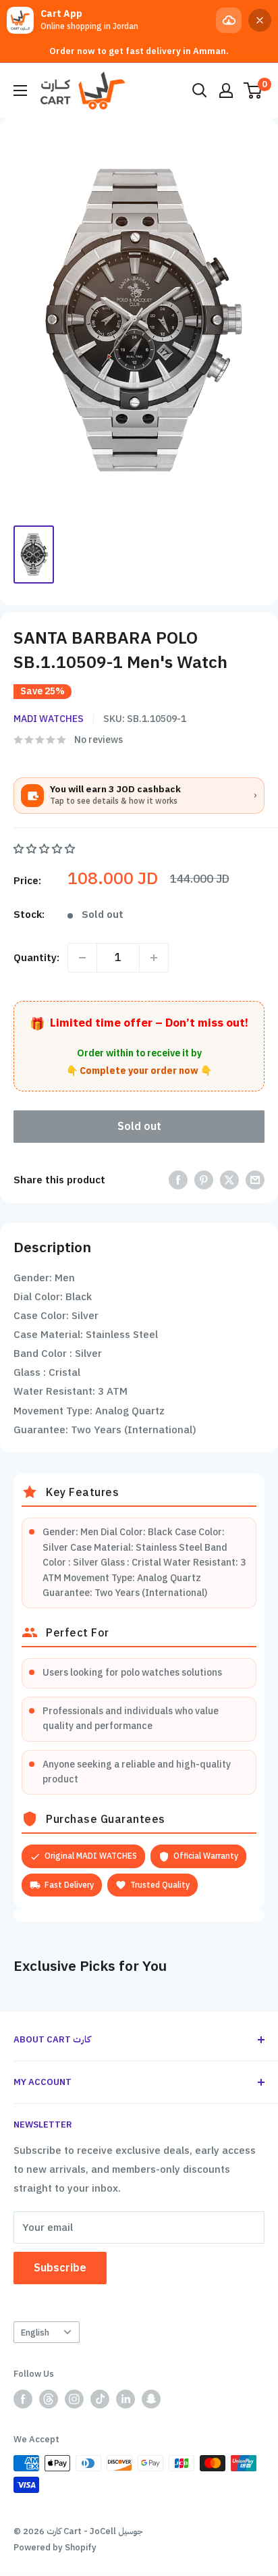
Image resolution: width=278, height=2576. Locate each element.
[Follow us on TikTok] (100, 2399)
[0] (253, 91)
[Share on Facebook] (178, 1180)
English (35, 2333)
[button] (46, 849)
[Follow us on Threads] (49, 2399)
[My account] (226, 91)
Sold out (139, 1127)
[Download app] (229, 20)
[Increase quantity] (154, 958)
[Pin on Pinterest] (204, 1180)
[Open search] (200, 91)
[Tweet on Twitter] (229, 1180)
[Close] (260, 20)
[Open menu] (20, 91)
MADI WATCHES (49, 719)
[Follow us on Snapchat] (151, 2399)
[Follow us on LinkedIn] (126, 2399)
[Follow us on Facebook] (23, 2399)
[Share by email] (255, 1180)
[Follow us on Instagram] (74, 2399)
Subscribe (60, 2268)
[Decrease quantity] (82, 958)
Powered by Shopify (55, 2547)
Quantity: (36, 958)
